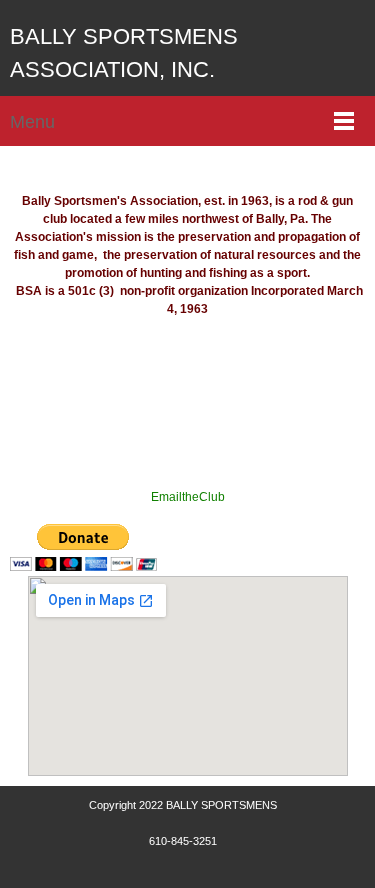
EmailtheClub (188, 497)
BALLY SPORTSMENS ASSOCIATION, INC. (124, 53)
